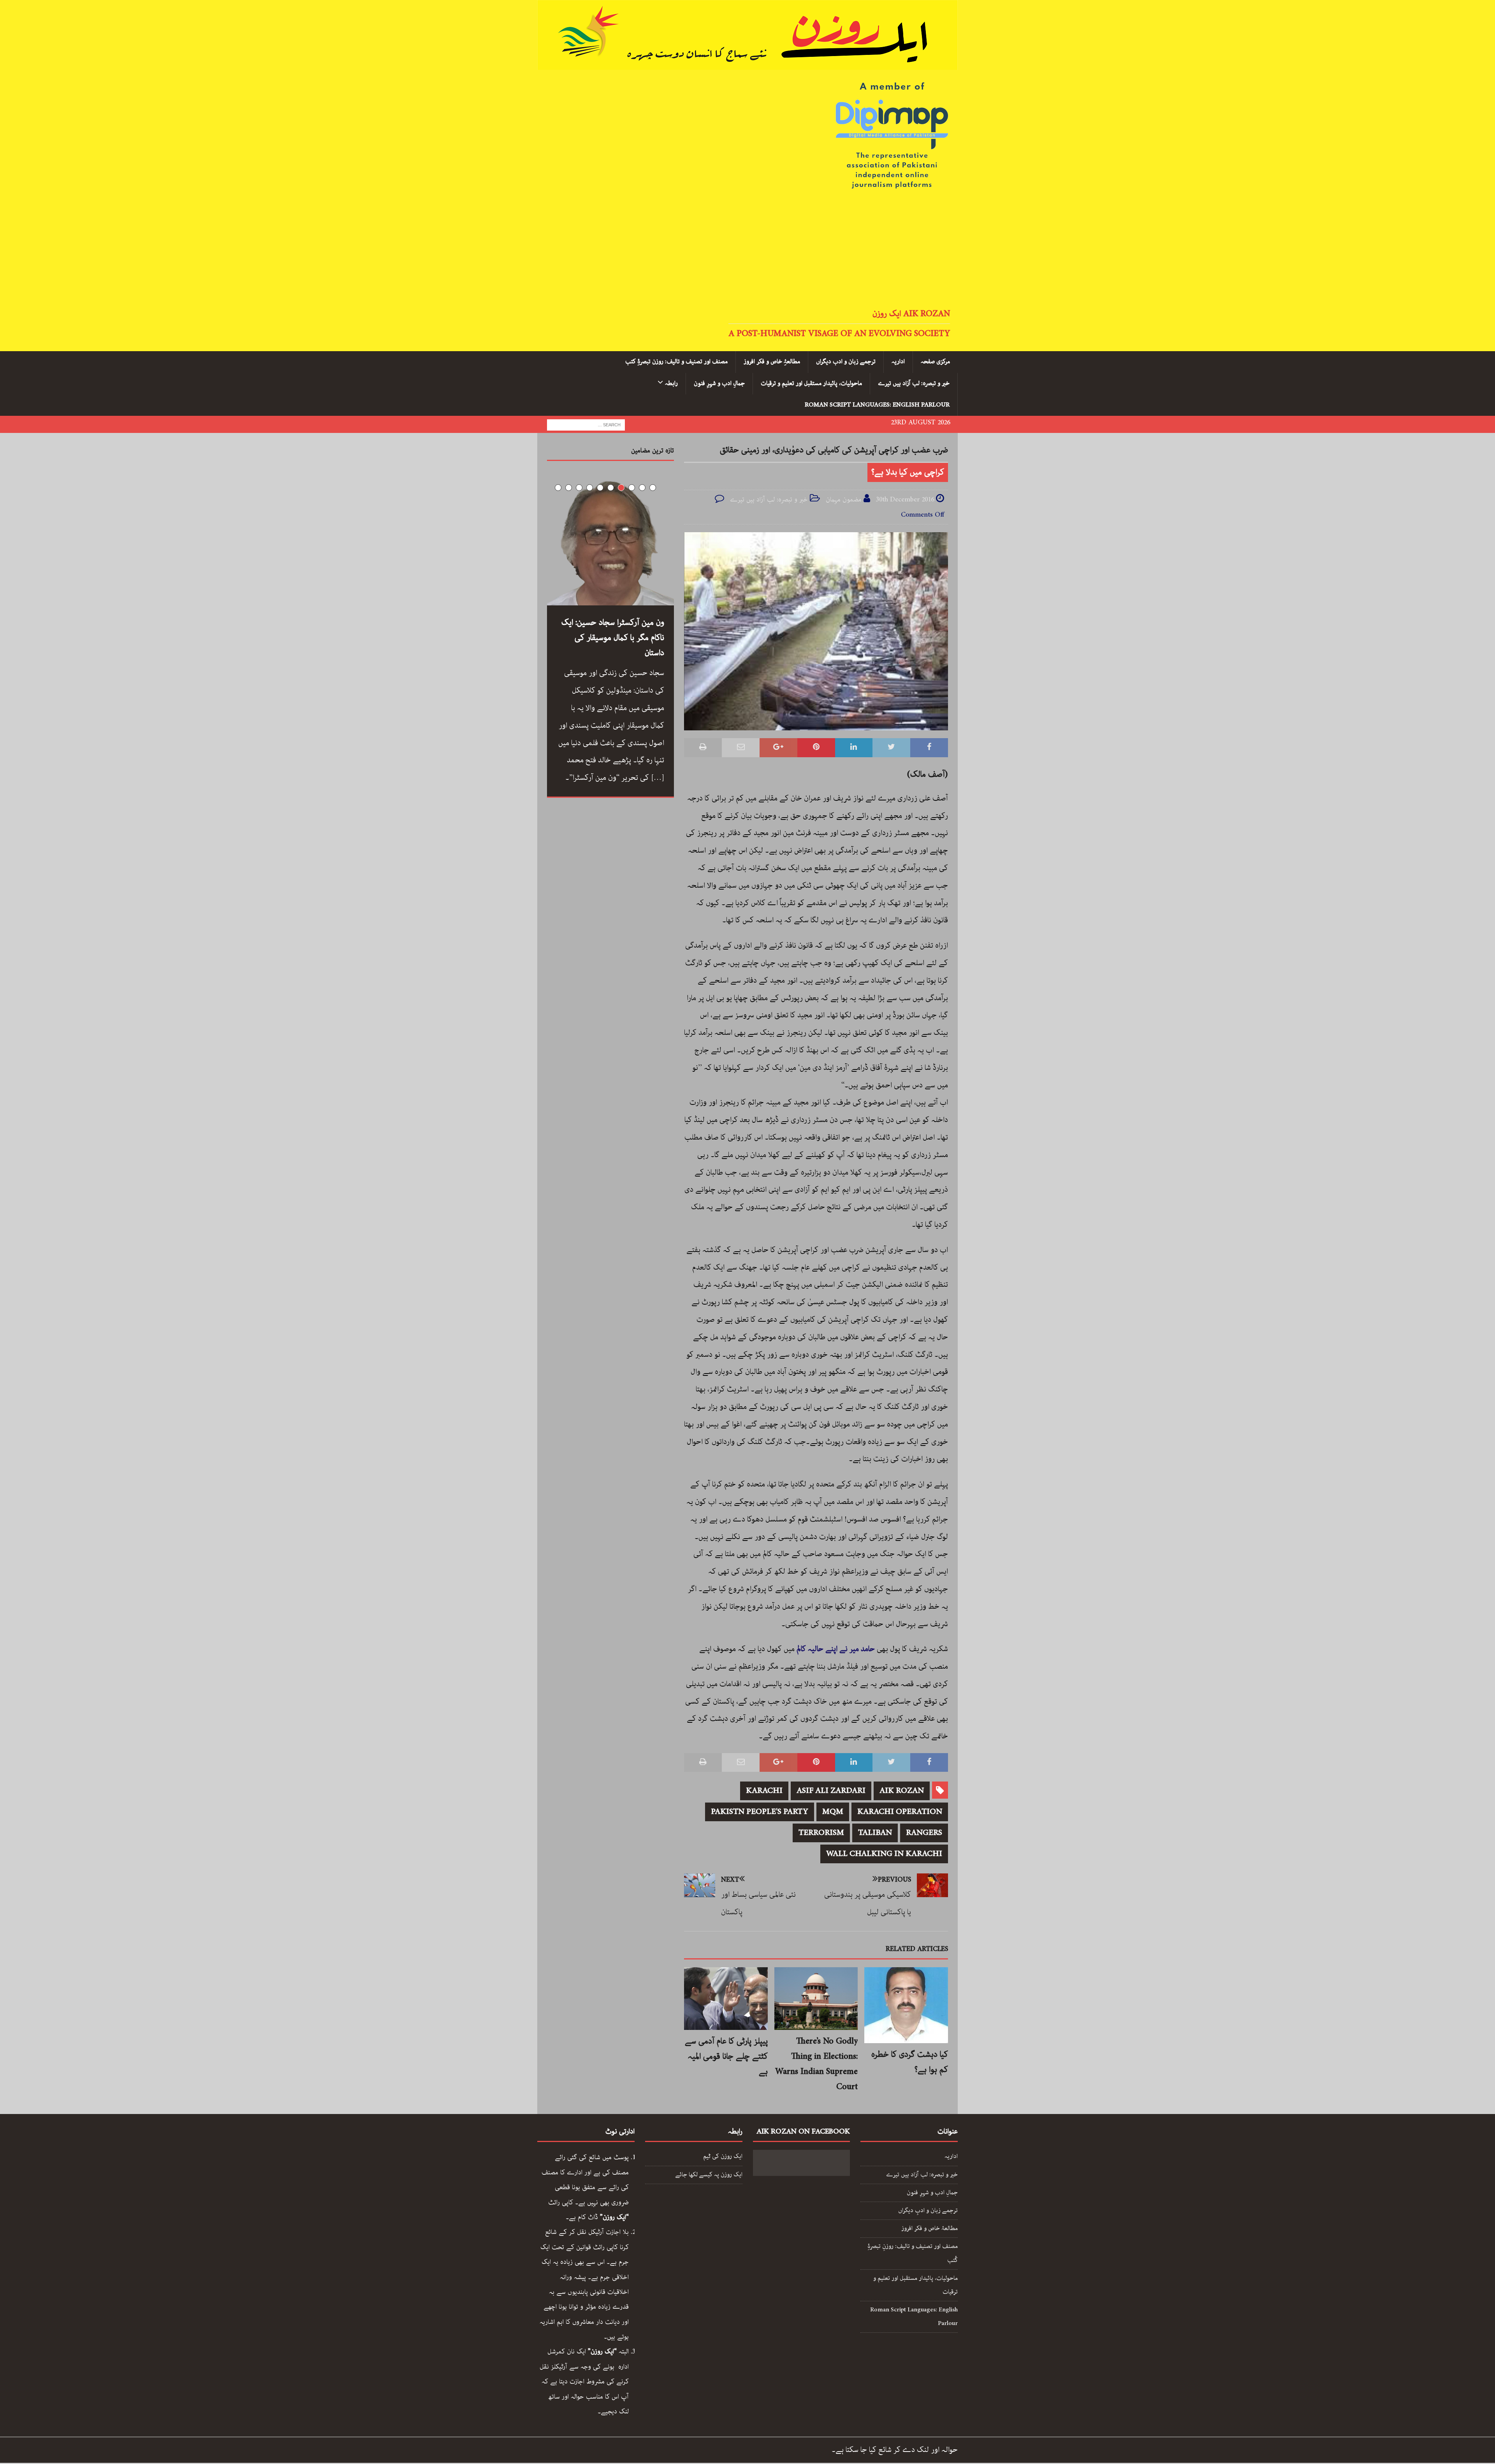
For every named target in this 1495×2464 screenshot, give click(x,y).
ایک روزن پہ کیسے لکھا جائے (709, 2175)
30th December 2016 (905, 499)
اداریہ (898, 362)
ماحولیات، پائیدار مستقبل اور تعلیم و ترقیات (811, 383)
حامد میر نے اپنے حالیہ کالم (835, 1649)
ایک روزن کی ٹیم (723, 2156)
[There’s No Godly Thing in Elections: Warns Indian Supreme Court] (816, 1999)
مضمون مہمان (844, 499)
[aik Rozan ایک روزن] (747, 63)
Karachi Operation (900, 1812)
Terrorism (821, 1833)
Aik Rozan (902, 1791)
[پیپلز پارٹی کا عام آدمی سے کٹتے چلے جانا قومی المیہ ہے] (726, 1999)
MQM (833, 1812)
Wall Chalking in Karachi (884, 1854)
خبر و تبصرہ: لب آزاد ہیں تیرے (914, 383)
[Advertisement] (747, 250)
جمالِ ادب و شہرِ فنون (719, 383)
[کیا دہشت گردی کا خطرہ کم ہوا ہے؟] (906, 2005)
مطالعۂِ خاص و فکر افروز (772, 362)
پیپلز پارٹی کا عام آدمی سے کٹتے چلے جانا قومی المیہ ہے (726, 2056)
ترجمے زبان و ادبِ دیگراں (928, 2211)
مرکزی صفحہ (935, 362)
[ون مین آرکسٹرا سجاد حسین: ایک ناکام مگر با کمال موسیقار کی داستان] (610, 542)
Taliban (875, 1833)
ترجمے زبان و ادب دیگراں (846, 362)
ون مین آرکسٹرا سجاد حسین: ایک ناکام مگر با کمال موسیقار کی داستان (613, 638)
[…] (658, 778)
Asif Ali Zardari (831, 1791)
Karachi (764, 1791)
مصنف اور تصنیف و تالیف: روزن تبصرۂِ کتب (676, 362)
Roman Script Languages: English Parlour (877, 405)
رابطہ (671, 383)
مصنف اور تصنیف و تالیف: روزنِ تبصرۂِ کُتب (913, 2253)
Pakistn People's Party (760, 1812)
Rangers (924, 1833)
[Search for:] (586, 424)
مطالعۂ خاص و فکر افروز (930, 2228)
